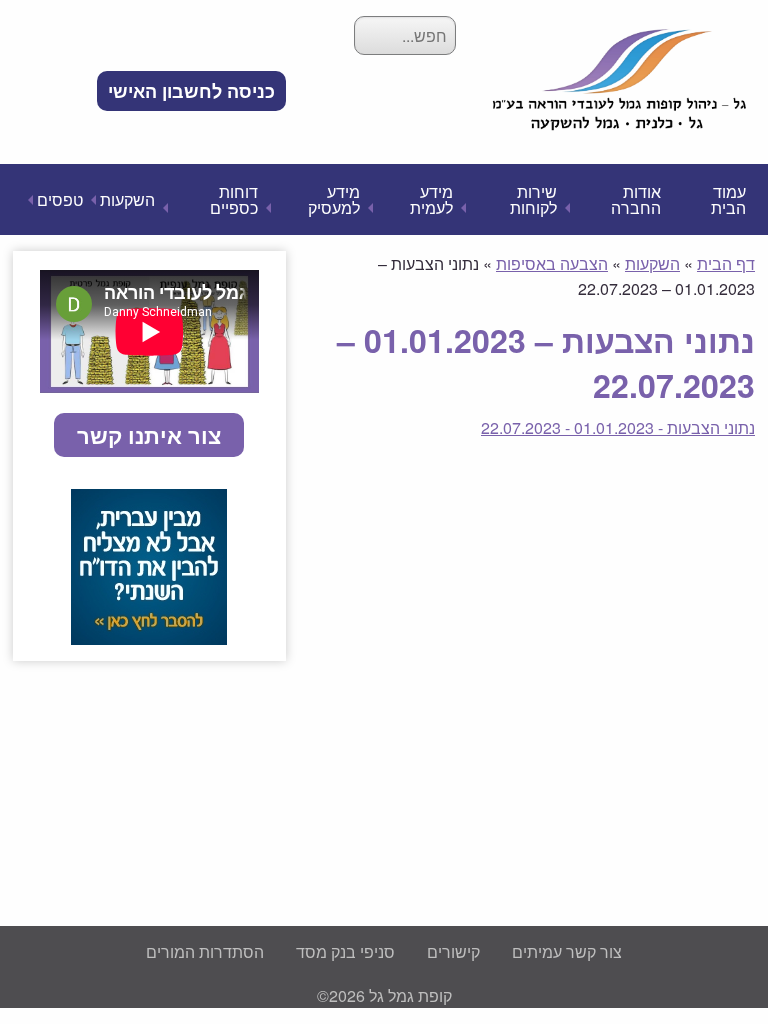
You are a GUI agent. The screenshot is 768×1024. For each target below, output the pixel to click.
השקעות (127, 199)
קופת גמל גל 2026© (384, 995)
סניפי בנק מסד (345, 951)
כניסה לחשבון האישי (191, 91)
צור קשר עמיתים (567, 951)
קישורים (453, 951)
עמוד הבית (728, 199)
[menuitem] (191, 91)
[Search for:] (405, 35)
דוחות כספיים (234, 199)
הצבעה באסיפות (552, 263)
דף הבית (726, 263)
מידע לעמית (431, 199)
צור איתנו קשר (149, 435)
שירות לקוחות (533, 199)
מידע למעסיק (334, 199)
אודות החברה (636, 199)
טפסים (60, 199)
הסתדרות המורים (205, 951)
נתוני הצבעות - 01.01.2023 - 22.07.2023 (618, 427)
